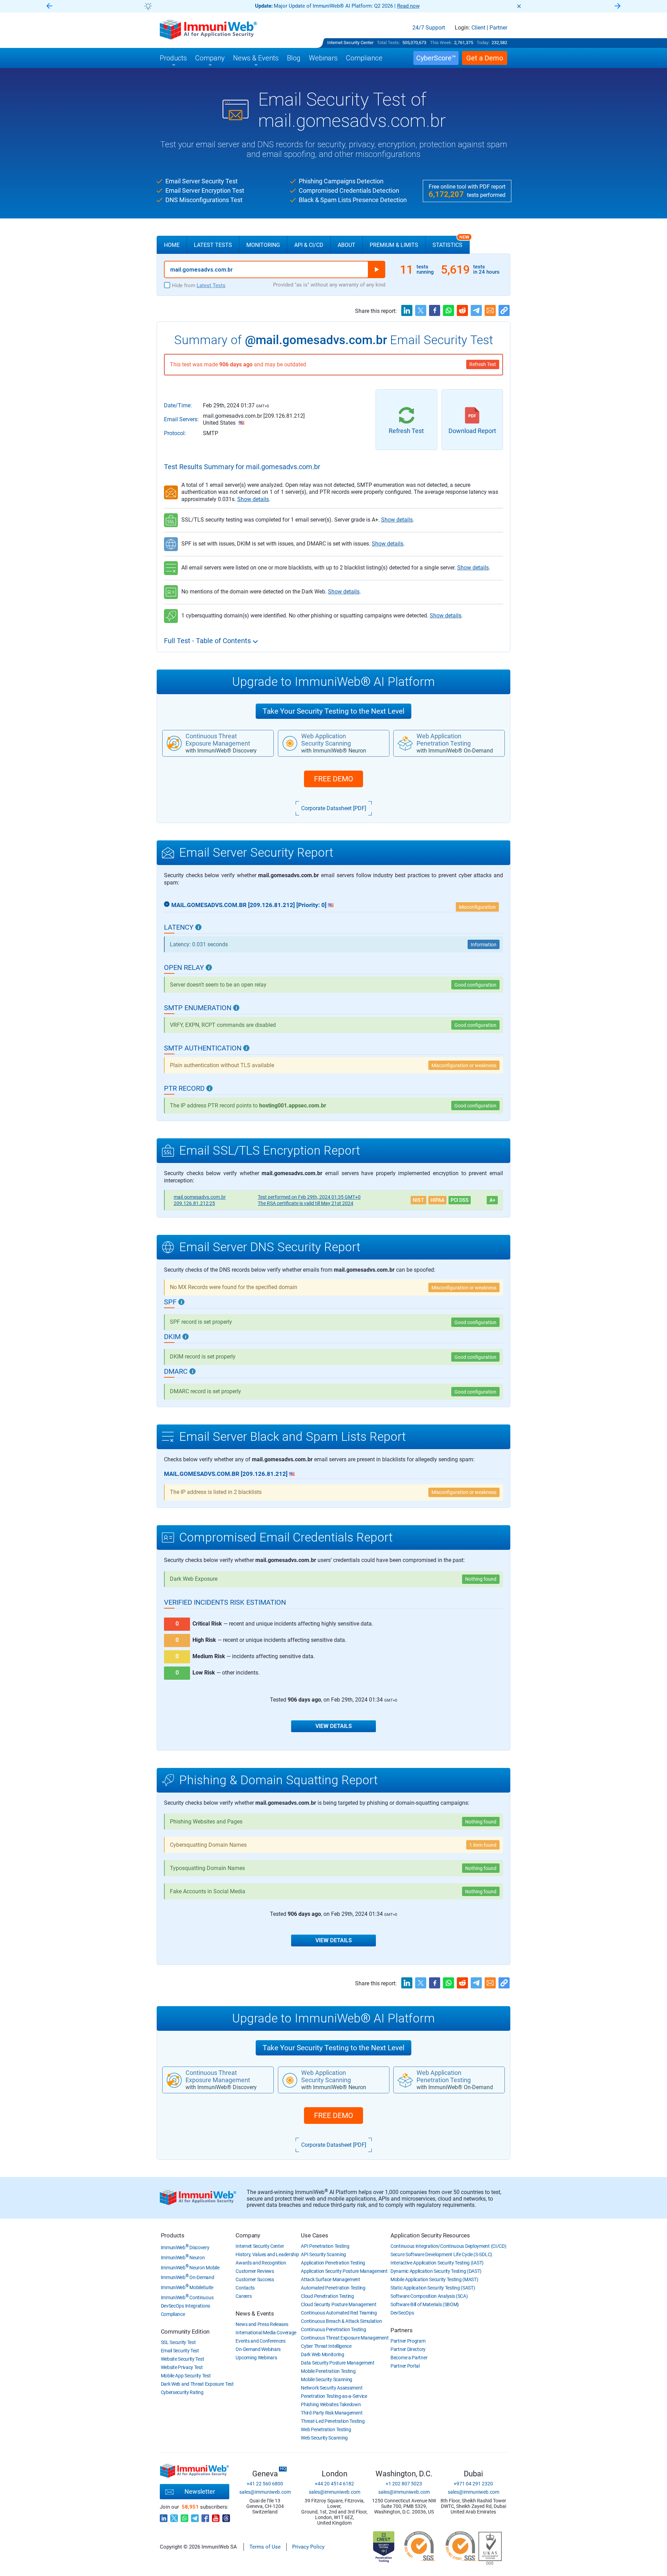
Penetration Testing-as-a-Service (334, 2396)
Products (173, 2235)
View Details (334, 1726)
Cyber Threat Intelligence (326, 2346)
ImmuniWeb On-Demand (188, 2277)
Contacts (245, 2288)
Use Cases (314, 2235)
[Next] (618, 6)
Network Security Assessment (332, 2388)
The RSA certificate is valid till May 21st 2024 (306, 1203)
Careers (244, 2296)
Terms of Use (265, 2547)
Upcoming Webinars (256, 2358)
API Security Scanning (323, 2254)
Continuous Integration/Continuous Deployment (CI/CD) (448, 2246)
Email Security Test (180, 2351)
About (347, 245)
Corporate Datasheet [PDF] (334, 808)
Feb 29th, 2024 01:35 (309, 1197)
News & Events (255, 2313)
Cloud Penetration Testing (327, 2296)
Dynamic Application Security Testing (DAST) (436, 2271)
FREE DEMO (333, 779)
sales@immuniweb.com (265, 2492)
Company (248, 2235)
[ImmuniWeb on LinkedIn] (164, 2516)
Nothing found (481, 1579)
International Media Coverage (266, 2333)
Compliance (173, 2314)
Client (478, 28)
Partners (401, 2330)
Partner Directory (408, 2349)
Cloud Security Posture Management (339, 2304)
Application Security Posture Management (344, 2271)
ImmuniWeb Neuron (183, 2258)
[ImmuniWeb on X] (174, 2516)
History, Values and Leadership (267, 2254)
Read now (408, 6)
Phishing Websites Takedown (331, 2404)
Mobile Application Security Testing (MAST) (434, 2279)
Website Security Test (183, 2359)
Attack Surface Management (331, 2279)
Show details (253, 499)
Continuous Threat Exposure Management (345, 2338)
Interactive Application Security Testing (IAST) (437, 2263)
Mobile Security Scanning (327, 2379)
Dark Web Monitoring (322, 2354)
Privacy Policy (308, 2547)
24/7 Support (429, 28)
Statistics (451, 242)
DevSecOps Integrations (186, 2306)
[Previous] (49, 6)
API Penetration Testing (325, 2246)
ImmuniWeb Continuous (187, 2297)
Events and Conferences (260, 2341)
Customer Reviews (255, 2271)
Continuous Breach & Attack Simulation (341, 2321)
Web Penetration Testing (326, 2429)
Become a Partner (409, 2358)
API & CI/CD (309, 245)
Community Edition (185, 2332)
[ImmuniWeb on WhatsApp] (184, 2516)
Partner (498, 28)
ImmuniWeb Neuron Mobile (190, 2268)
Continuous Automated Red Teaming (339, 2313)
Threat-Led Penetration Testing (333, 2421)
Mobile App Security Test (186, 2376)
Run (377, 269)
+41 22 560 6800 (265, 2484)
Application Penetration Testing (333, 2263)
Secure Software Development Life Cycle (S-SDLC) (441, 2254)
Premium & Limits (394, 245)
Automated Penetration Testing (333, 2288)
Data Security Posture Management (337, 2363)
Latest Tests (213, 245)
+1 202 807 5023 (404, 2484)
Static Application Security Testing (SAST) (433, 2288)
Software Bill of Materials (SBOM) (425, 2304)
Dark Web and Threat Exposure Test (197, 2384)
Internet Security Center (350, 43)
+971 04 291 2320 (473, 2484)
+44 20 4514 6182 (334, 2484)
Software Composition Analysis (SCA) (429, 2296)
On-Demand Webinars (258, 2349)
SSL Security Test (178, 2342)
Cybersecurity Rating (182, 2392)
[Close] (519, 6)
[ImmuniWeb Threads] (226, 2516)
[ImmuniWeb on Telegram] (195, 2516)
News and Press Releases (262, 2324)
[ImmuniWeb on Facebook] (205, 2516)
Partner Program (408, 2341)
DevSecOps (402, 2313)
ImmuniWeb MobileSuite (187, 2287)
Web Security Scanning (324, 2438)
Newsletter (200, 2491)
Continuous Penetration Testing (333, 2329)
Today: (483, 43)
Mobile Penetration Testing (328, 2371)
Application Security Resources (430, 2235)
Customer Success (255, 2279)
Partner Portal (405, 2366)
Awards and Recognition (261, 2263)
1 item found (483, 1845)
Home (172, 245)
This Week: (441, 43)
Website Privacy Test (182, 2367)
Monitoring (263, 245)
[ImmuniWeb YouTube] (216, 2516)
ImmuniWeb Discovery (185, 2247)
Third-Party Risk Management (332, 2413)
